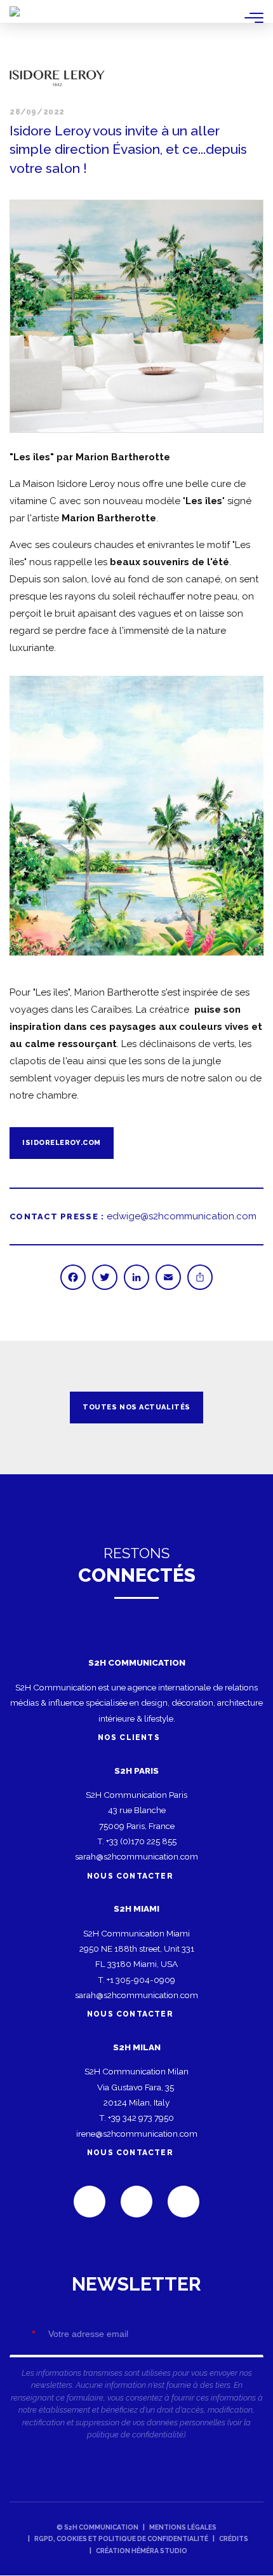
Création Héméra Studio (142, 2551)
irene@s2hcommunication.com (137, 2134)
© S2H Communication (97, 2527)
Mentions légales (183, 2527)
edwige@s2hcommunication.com (182, 1216)
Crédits (234, 2538)
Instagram (183, 2202)
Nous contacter (130, 1876)
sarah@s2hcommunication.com (136, 1856)
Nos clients (130, 1737)
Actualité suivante (248, 1408)
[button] (136, 316)
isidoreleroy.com (62, 1143)
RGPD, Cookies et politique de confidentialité (121, 2538)
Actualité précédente (25, 1408)
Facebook (136, 2202)
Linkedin (90, 2202)
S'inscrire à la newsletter (136, 2363)
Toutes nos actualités (136, 1407)
